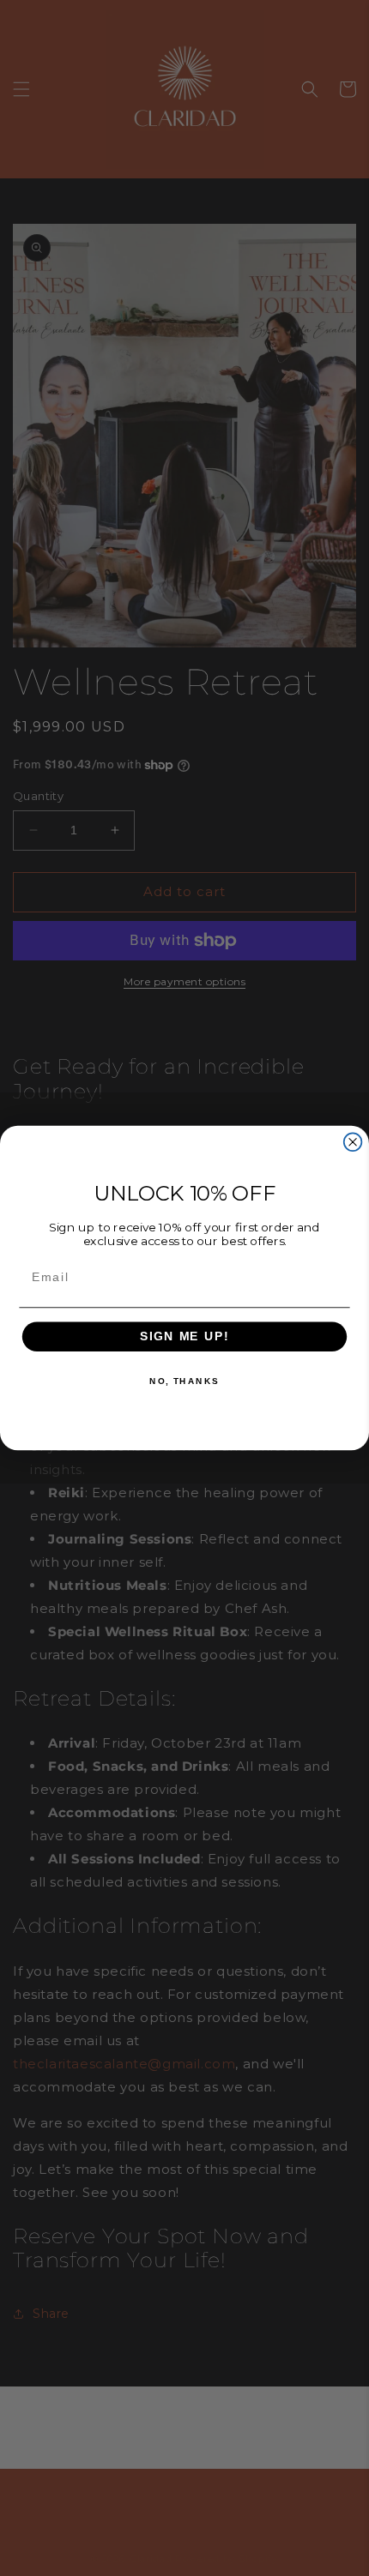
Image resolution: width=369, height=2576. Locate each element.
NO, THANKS (184, 1381)
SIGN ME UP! (184, 1336)
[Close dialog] (353, 1142)
